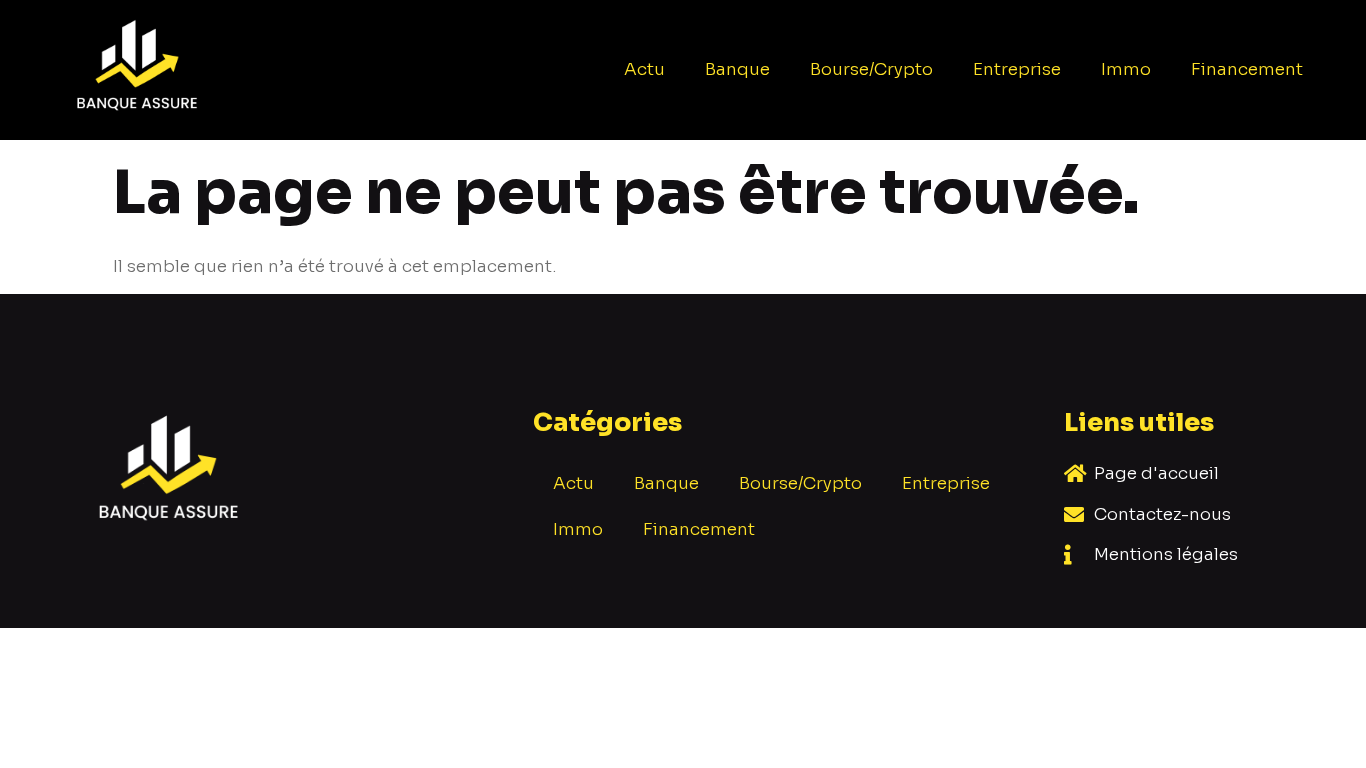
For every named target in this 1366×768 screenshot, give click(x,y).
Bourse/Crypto (871, 69)
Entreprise (1017, 69)
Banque (737, 69)
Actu (644, 69)
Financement (1247, 69)
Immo (1126, 69)
